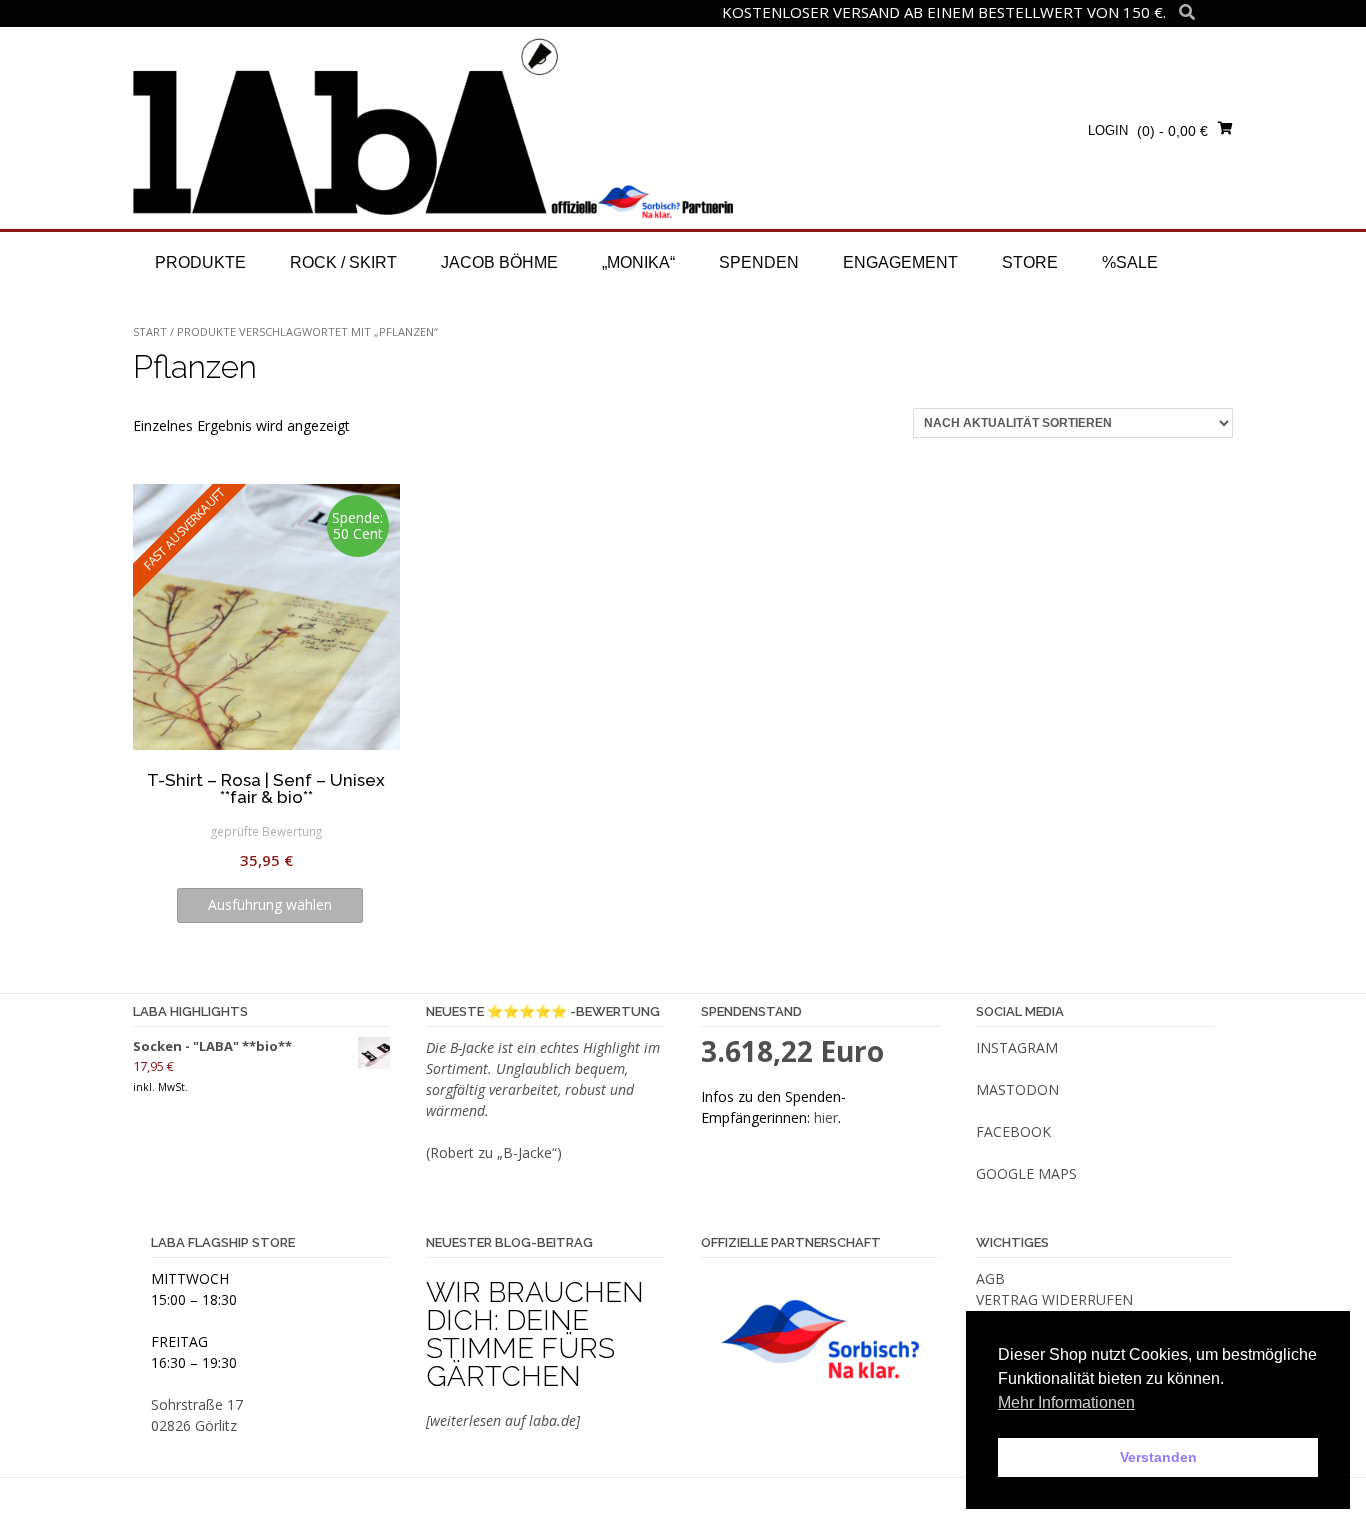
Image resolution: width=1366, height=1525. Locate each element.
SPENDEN (759, 262)
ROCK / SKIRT (343, 262)
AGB (990, 1278)
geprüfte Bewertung (266, 831)
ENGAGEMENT (900, 262)
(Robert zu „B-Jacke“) (494, 1152)
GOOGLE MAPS (1026, 1173)
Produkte (200, 262)
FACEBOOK (1013, 1131)
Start (150, 331)
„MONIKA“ (638, 262)
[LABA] (433, 127)
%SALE (1130, 262)
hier (826, 1117)
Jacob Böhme (499, 262)
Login (1108, 130)
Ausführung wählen (270, 904)
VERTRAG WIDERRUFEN (1054, 1299)
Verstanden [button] (1158, 1457)
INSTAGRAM (1017, 1047)
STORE (1030, 262)
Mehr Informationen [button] (1066, 1402)
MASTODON (1017, 1089)
